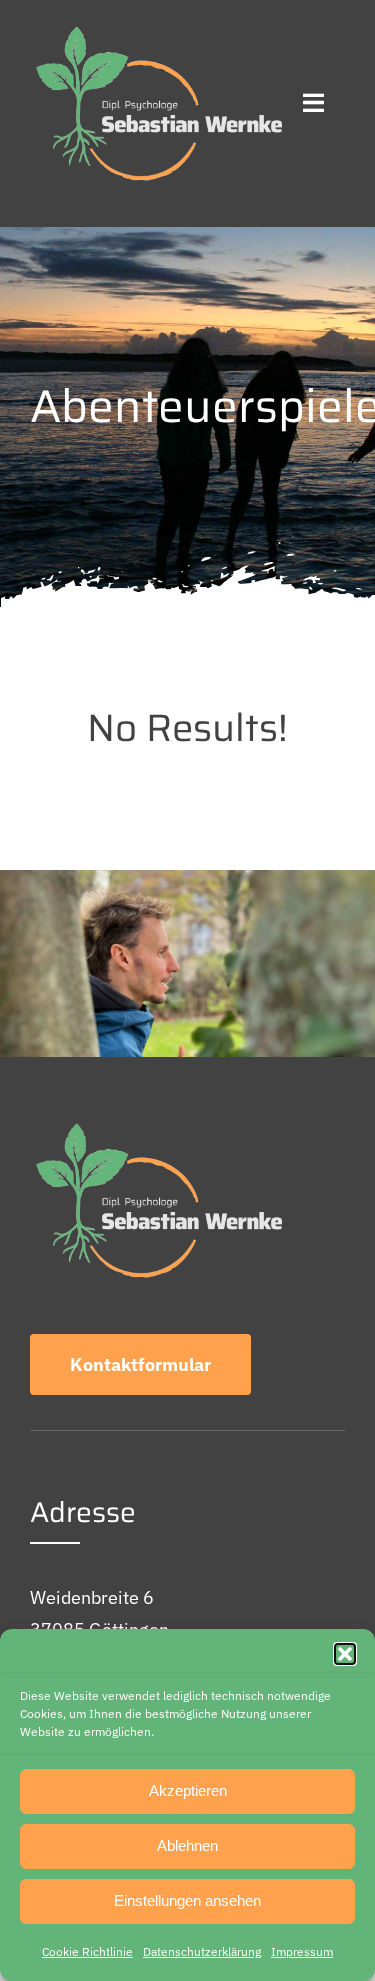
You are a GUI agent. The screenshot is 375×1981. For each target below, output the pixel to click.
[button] (345, 1654)
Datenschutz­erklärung (202, 1951)
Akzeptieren (188, 1790)
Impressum (302, 1951)
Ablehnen (187, 1845)
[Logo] (156, 28)
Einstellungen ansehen (187, 1900)
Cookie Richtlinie (87, 1951)
